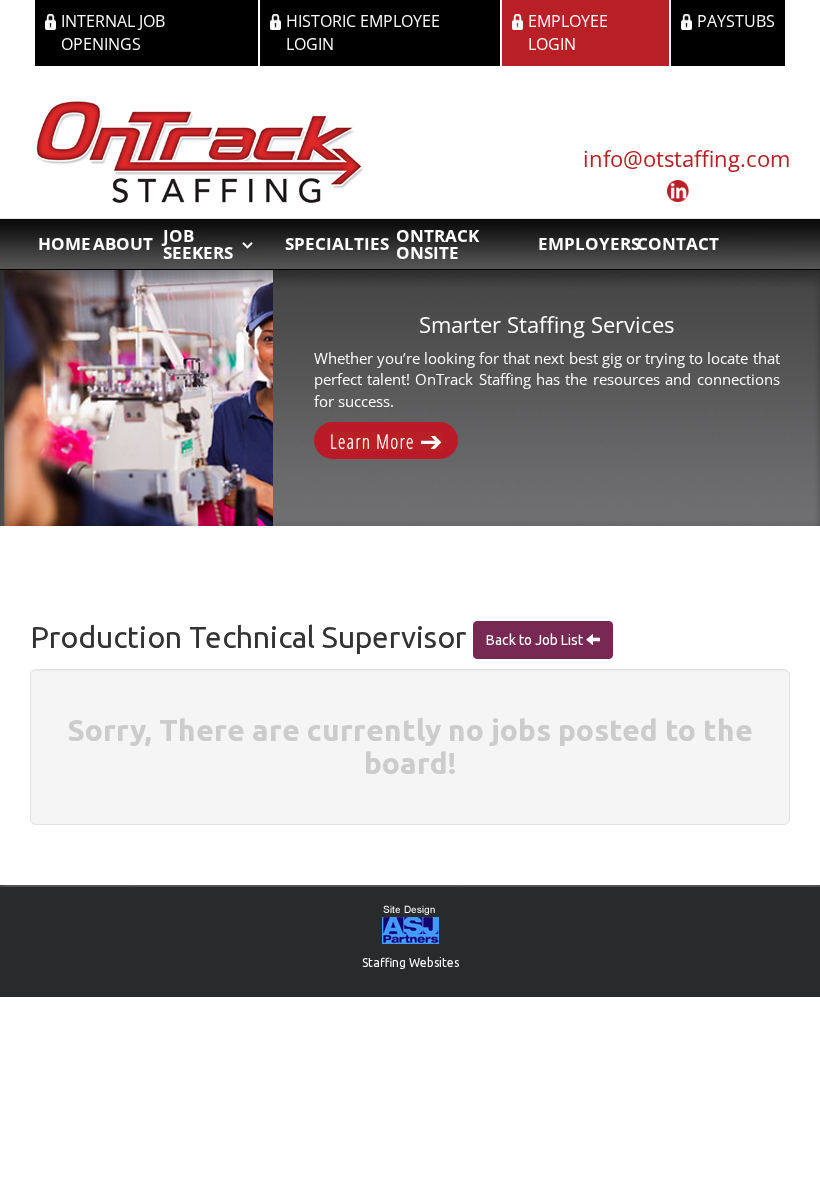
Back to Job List (536, 640)
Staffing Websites (410, 962)
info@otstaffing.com (686, 158)
